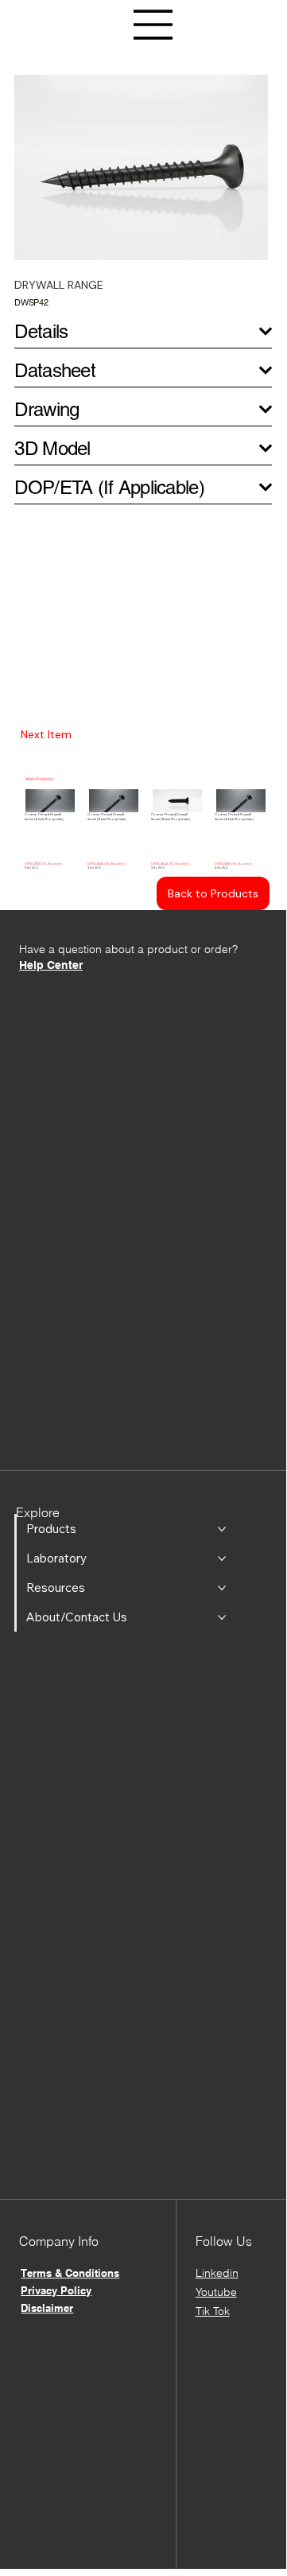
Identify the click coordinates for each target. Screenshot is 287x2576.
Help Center (51, 965)
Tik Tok (213, 2311)
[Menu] (153, 25)
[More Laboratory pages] (222, 1558)
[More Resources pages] (222, 1588)
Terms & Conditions (70, 2273)
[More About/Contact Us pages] (222, 1617)
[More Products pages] (222, 1529)
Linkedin (217, 2273)
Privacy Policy (56, 2290)
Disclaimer (47, 2308)
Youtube (216, 2292)
